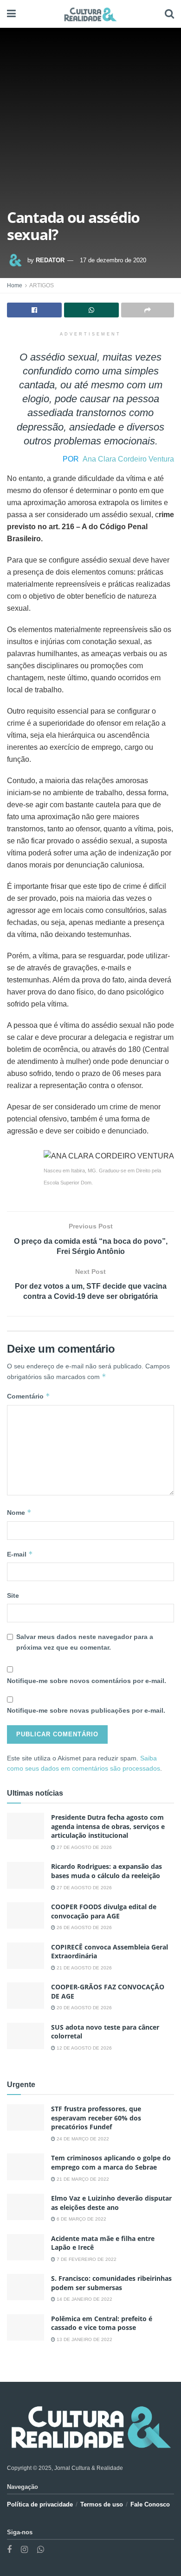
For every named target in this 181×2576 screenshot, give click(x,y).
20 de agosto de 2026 (84, 2008)
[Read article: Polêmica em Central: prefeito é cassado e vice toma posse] (26, 2327)
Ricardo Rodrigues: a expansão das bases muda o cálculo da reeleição (107, 1871)
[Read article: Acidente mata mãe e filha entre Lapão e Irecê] (26, 2247)
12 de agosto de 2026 (84, 2048)
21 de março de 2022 (82, 2179)
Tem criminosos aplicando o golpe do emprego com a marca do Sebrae (111, 2162)
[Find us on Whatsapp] (41, 2550)
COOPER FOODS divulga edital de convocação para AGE (104, 1911)
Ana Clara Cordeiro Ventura (128, 459)
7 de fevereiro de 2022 (86, 2259)
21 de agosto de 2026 (84, 1968)
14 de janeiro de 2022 (84, 2299)
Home (15, 285)
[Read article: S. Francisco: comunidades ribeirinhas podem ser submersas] (26, 2287)
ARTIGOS (42, 285)
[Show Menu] (11, 14)
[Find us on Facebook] (9, 2550)
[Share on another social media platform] (148, 310)
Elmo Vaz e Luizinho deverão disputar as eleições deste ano (111, 2203)
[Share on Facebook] (34, 310)
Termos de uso (102, 2504)
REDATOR (50, 260)
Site (13, 1595)
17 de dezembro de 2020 (113, 260)
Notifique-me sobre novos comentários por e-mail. (87, 1681)
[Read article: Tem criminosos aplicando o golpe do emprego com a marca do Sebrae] (26, 2167)
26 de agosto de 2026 (84, 1927)
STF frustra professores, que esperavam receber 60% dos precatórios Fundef (96, 2118)
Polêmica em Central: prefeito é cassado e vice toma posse (102, 2323)
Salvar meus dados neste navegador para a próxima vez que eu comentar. (85, 1642)
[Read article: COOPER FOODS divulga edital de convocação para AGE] (26, 1915)
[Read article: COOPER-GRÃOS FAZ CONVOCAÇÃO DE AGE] (26, 1996)
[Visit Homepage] (90, 14)
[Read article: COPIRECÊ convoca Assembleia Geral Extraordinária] (26, 1956)
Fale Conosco (150, 2504)
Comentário (29, 1396)
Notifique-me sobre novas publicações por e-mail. (86, 1710)
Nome (19, 1512)
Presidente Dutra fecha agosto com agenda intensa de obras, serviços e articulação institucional (108, 1826)
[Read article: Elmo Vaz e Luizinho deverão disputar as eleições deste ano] (26, 2207)
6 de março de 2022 (81, 2219)
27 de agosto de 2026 (84, 1847)
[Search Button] (169, 14)
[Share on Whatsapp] (91, 310)
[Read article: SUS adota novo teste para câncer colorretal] (26, 2036)
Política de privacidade (40, 2504)
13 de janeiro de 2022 (84, 2339)
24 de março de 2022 (82, 2139)
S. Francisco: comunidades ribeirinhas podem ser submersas (111, 2283)
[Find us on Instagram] (24, 2550)
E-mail (20, 1554)
